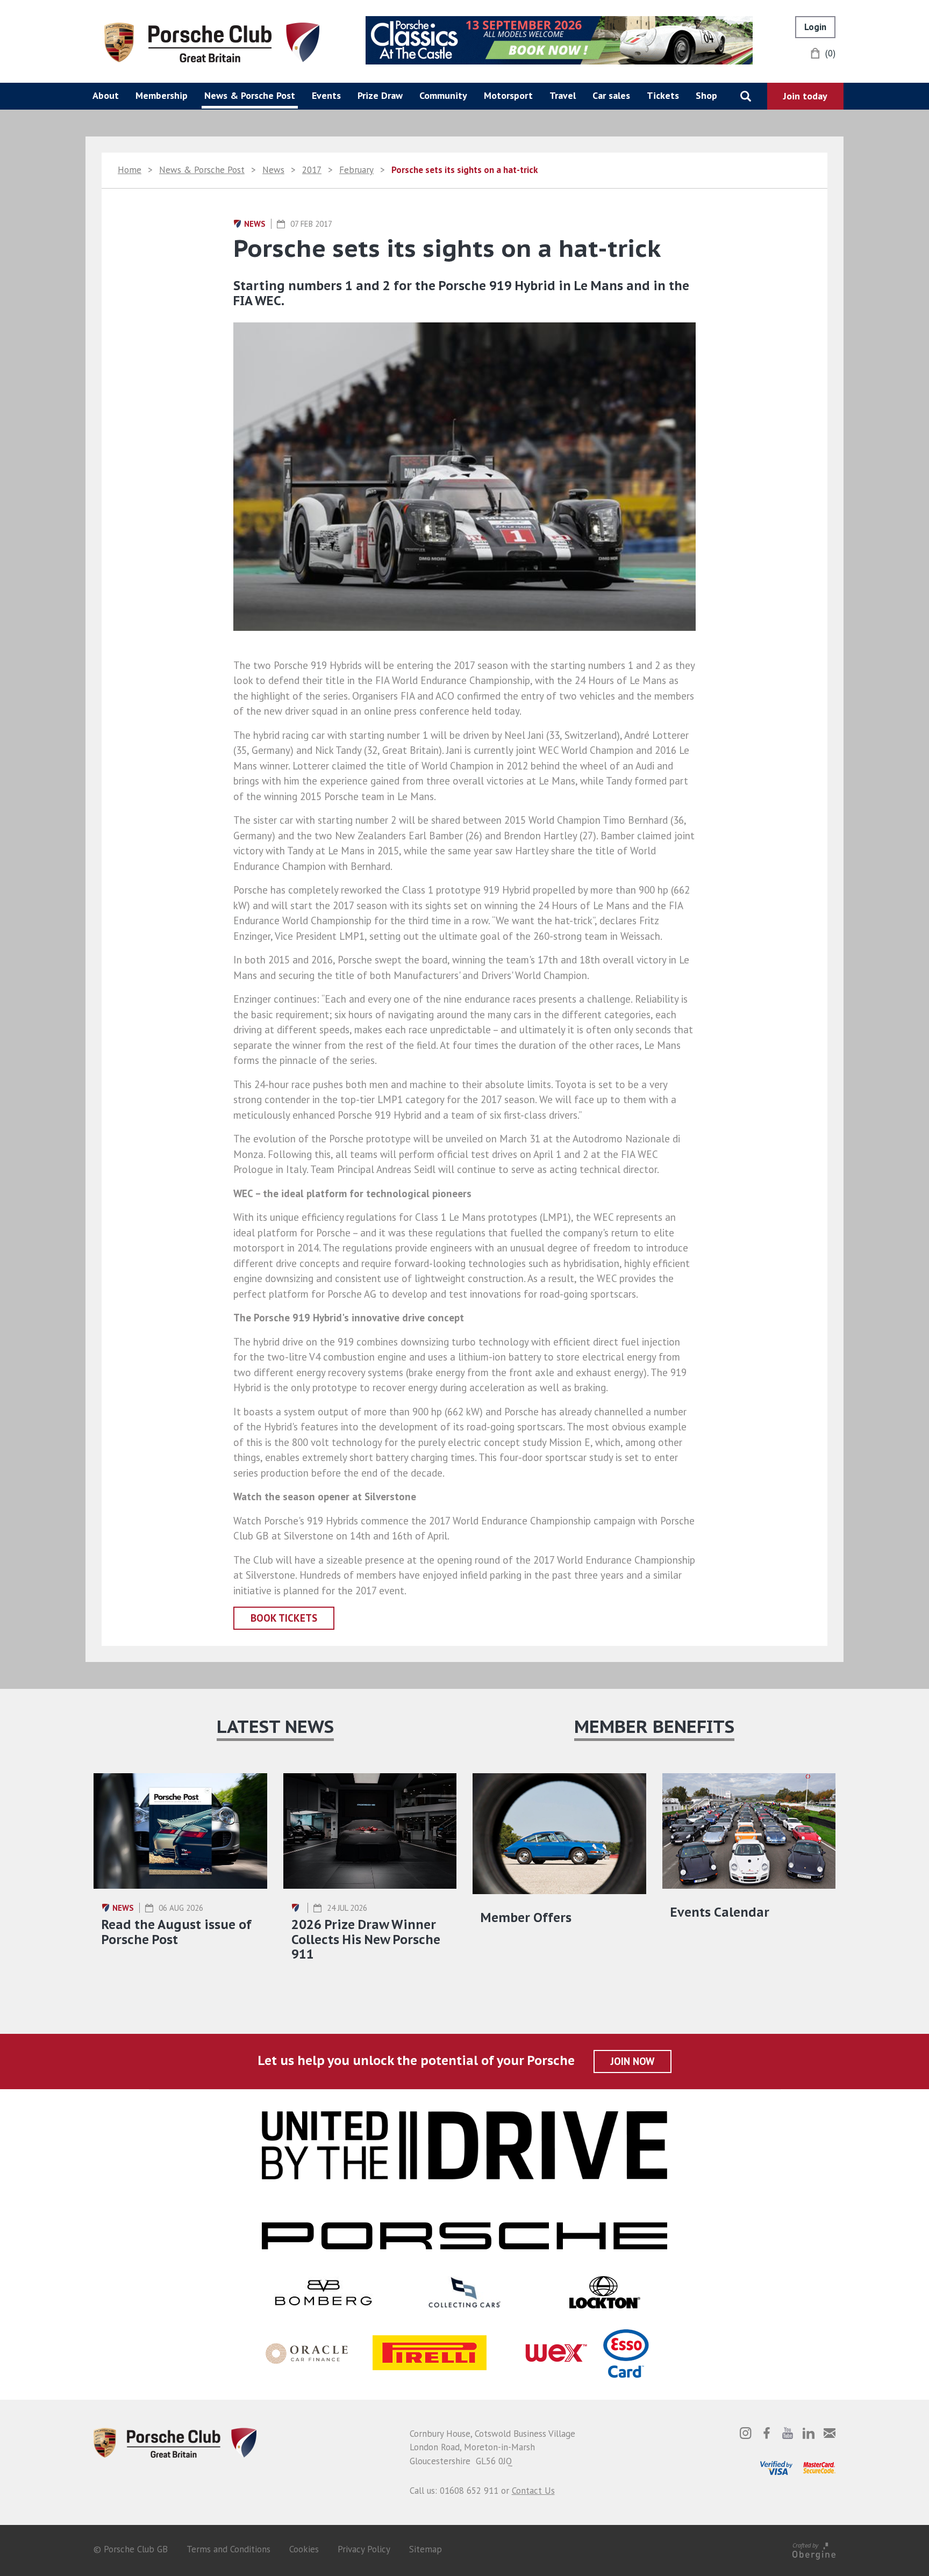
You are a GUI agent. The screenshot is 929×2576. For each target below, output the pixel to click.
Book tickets (284, 1618)
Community (443, 95)
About (106, 95)
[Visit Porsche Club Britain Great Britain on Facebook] (767, 2433)
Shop (706, 95)
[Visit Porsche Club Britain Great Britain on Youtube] (788, 2433)
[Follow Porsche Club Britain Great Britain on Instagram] (746, 2433)
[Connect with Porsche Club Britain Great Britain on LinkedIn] (809, 2433)
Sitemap (426, 2549)
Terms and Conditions (228, 2549)
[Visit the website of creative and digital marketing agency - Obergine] (814, 2549)
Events (326, 95)
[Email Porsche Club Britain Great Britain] (830, 2433)
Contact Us (533, 2491)
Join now (633, 2061)
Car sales (611, 95)
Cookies (304, 2549)
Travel (563, 95)
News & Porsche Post (250, 95)
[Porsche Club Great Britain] (212, 41)
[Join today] (805, 96)
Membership (162, 95)
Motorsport (508, 95)
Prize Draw (380, 95)
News (273, 170)
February (356, 170)
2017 (312, 170)
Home (130, 170)
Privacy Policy (364, 2549)
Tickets (663, 95)
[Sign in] (815, 27)
